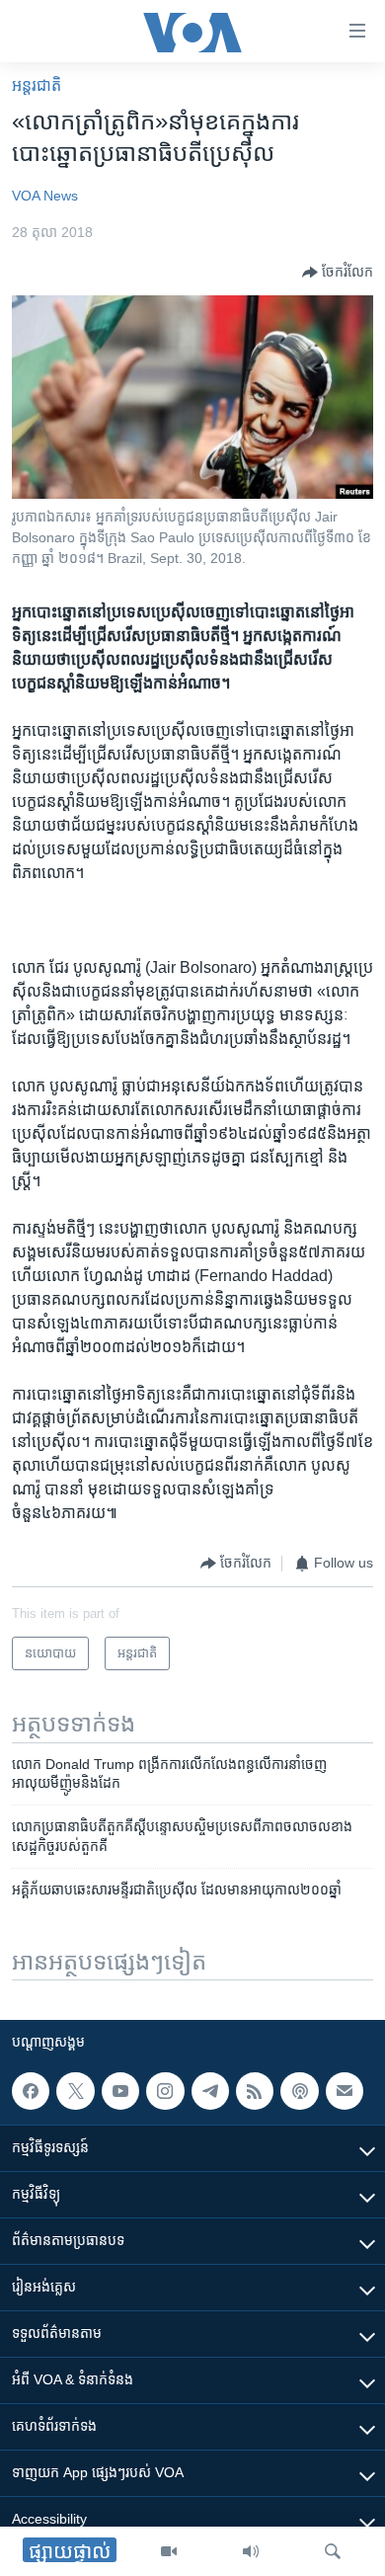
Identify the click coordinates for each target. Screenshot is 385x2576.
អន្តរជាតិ (37, 85)
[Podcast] (299, 2091)
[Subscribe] (345, 2091)
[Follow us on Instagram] (165, 2091)
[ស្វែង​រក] (333, 2551)
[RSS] (255, 2091)
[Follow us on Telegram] (210, 2091)
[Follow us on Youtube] (120, 2091)
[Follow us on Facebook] (31, 2091)
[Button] (338, 273)
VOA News (45, 196)
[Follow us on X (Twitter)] (75, 2091)
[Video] (169, 2551)
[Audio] (251, 2551)
